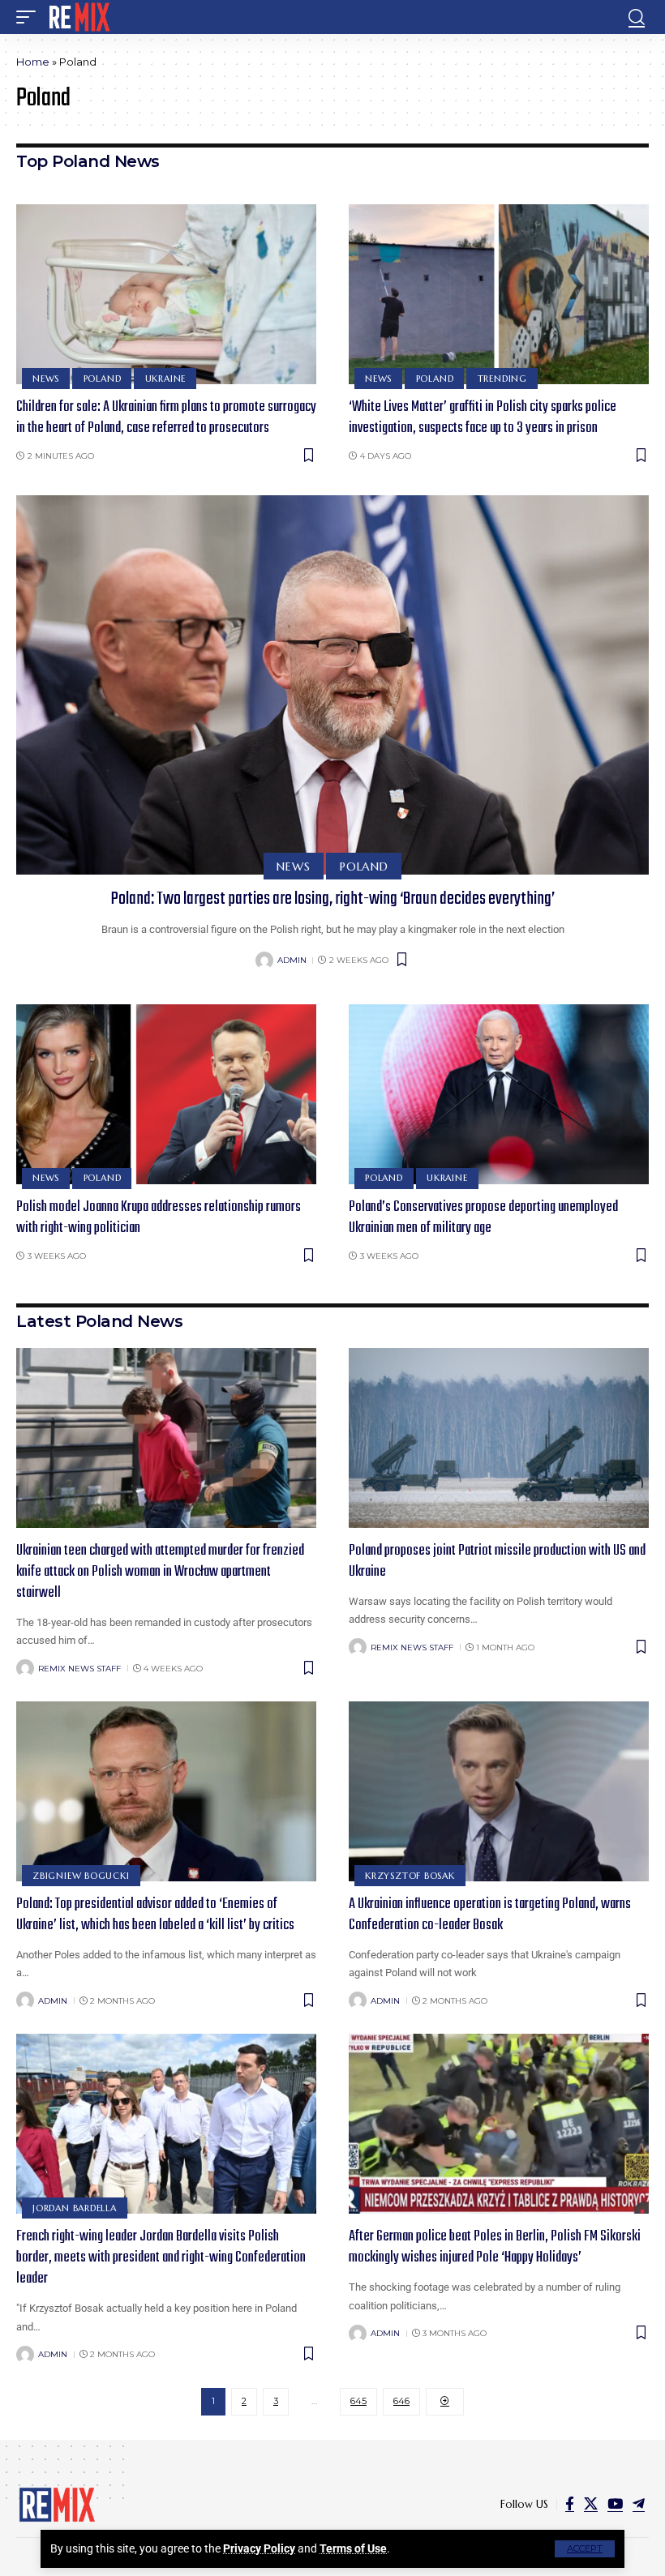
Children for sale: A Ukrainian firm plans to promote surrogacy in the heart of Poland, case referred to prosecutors (166, 418)
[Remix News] (78, 17)
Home (33, 62)
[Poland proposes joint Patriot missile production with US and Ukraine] (499, 1438)
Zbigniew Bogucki (81, 1876)
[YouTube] (615, 2504)
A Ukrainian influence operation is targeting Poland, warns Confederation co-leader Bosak (490, 1915)
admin (292, 960)
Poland (103, 379)
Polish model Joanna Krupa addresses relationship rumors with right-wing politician (159, 1218)
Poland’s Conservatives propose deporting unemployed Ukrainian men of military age (483, 1218)
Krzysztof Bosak (410, 1876)
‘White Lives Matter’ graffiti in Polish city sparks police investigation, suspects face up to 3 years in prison (483, 418)
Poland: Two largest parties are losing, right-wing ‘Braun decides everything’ (333, 899)
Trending (502, 379)
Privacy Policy (259, 2548)
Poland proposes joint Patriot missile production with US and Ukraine (497, 1562)
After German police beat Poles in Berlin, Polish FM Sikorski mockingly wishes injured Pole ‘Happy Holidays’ (495, 2247)
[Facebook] (570, 2504)
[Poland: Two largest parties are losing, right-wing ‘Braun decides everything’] (332, 685)
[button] (585, 2549)
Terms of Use (353, 2548)
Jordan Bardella (75, 2208)
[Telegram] (639, 2504)
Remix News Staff (79, 1669)
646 (401, 2401)
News (46, 379)
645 (358, 2401)
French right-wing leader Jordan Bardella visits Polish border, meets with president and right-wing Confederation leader (161, 2258)
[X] (591, 2504)
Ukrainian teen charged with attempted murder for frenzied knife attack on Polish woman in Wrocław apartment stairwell (160, 1572)
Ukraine (165, 379)
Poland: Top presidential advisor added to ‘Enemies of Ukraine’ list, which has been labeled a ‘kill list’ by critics (155, 1915)
